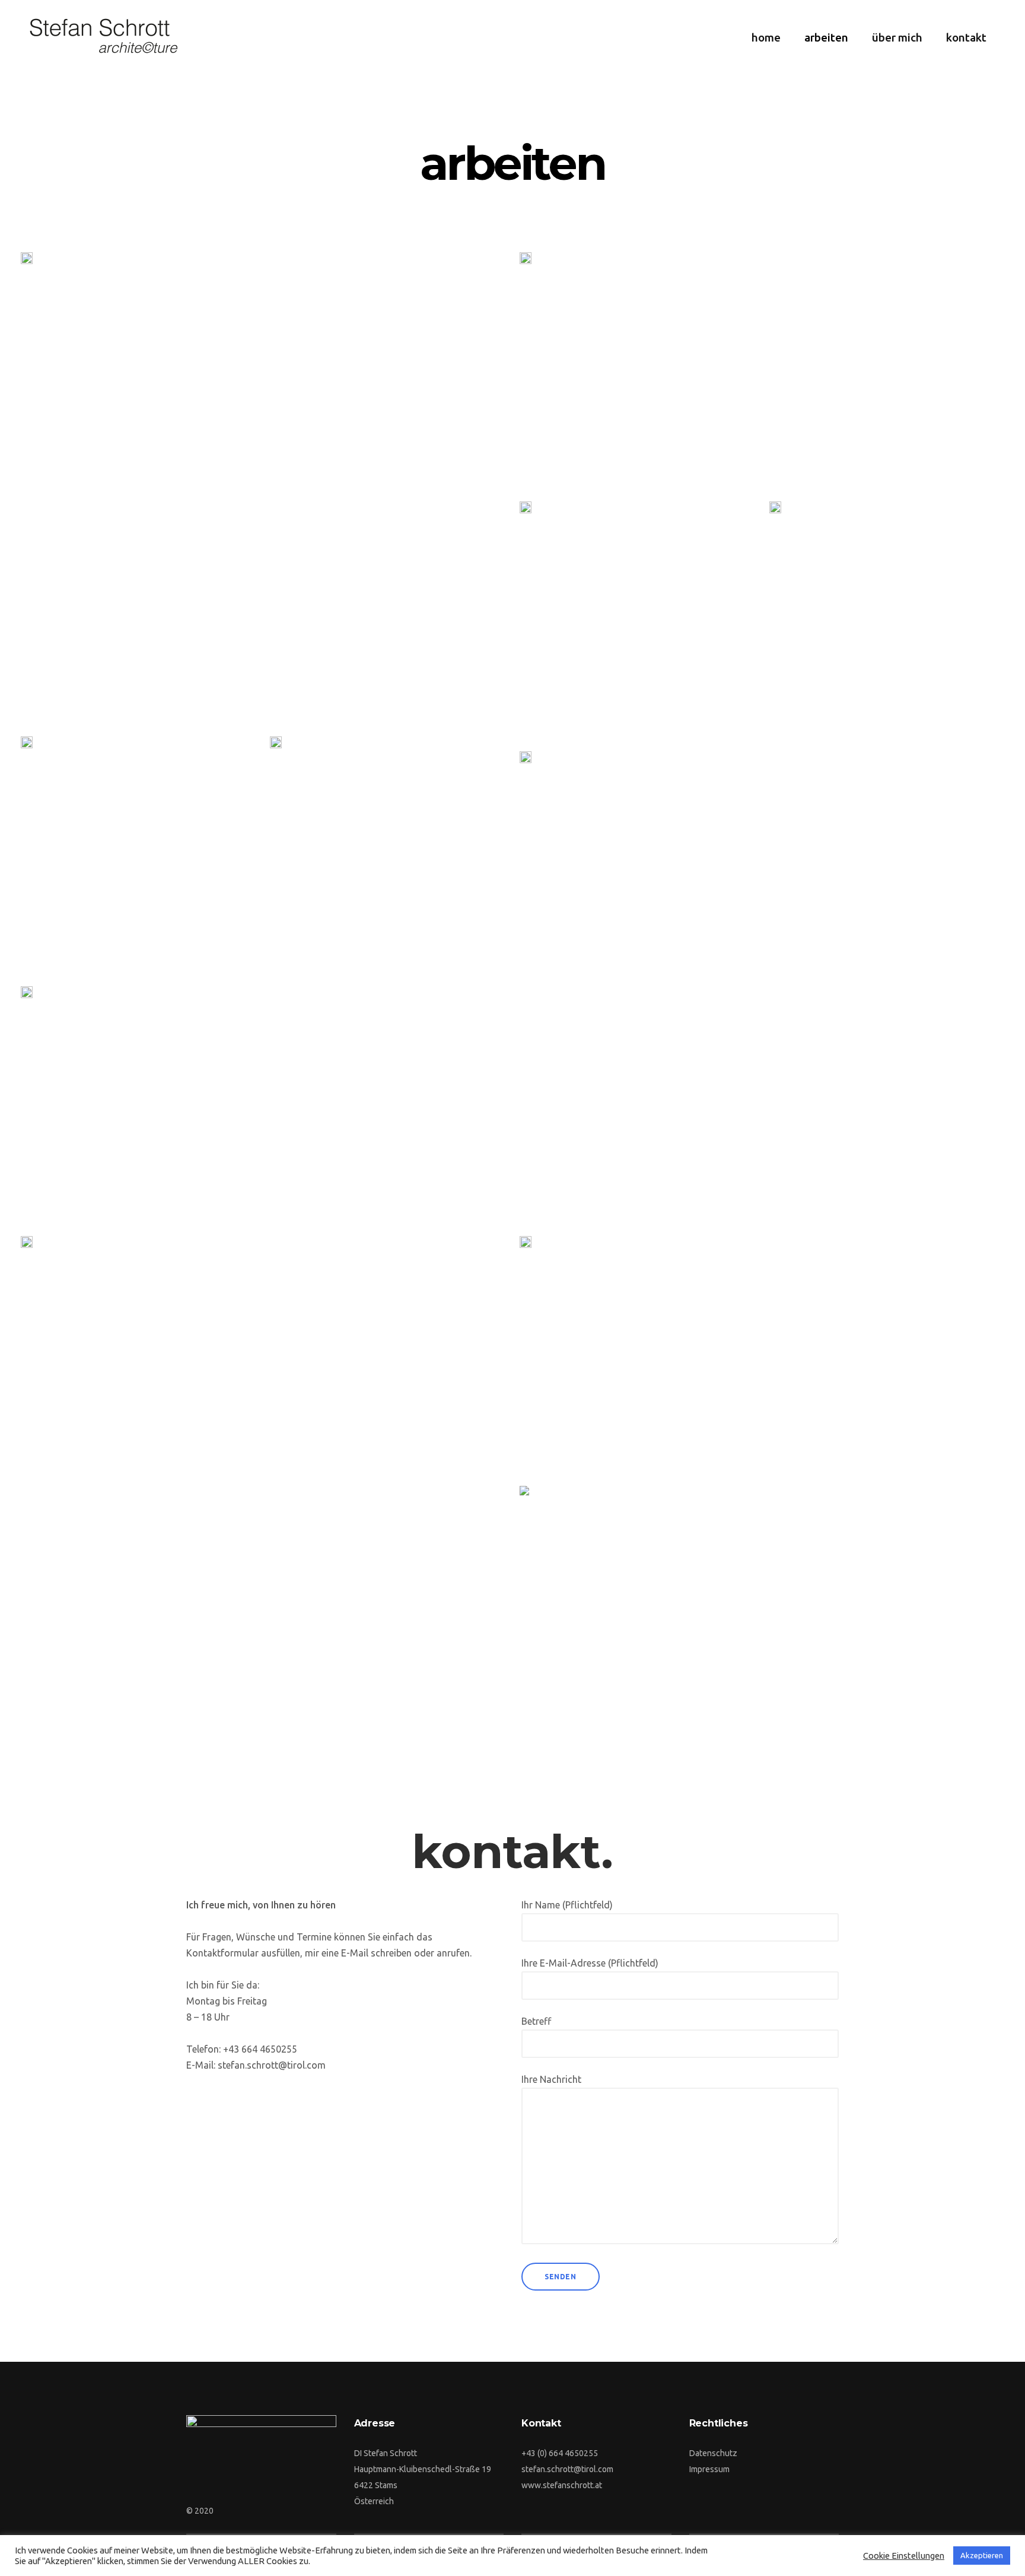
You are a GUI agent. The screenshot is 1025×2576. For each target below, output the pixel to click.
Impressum (709, 2469)
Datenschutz (713, 2453)
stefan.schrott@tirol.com (567, 2469)
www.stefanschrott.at (562, 2485)
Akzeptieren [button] (982, 2555)
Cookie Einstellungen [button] (904, 2556)
